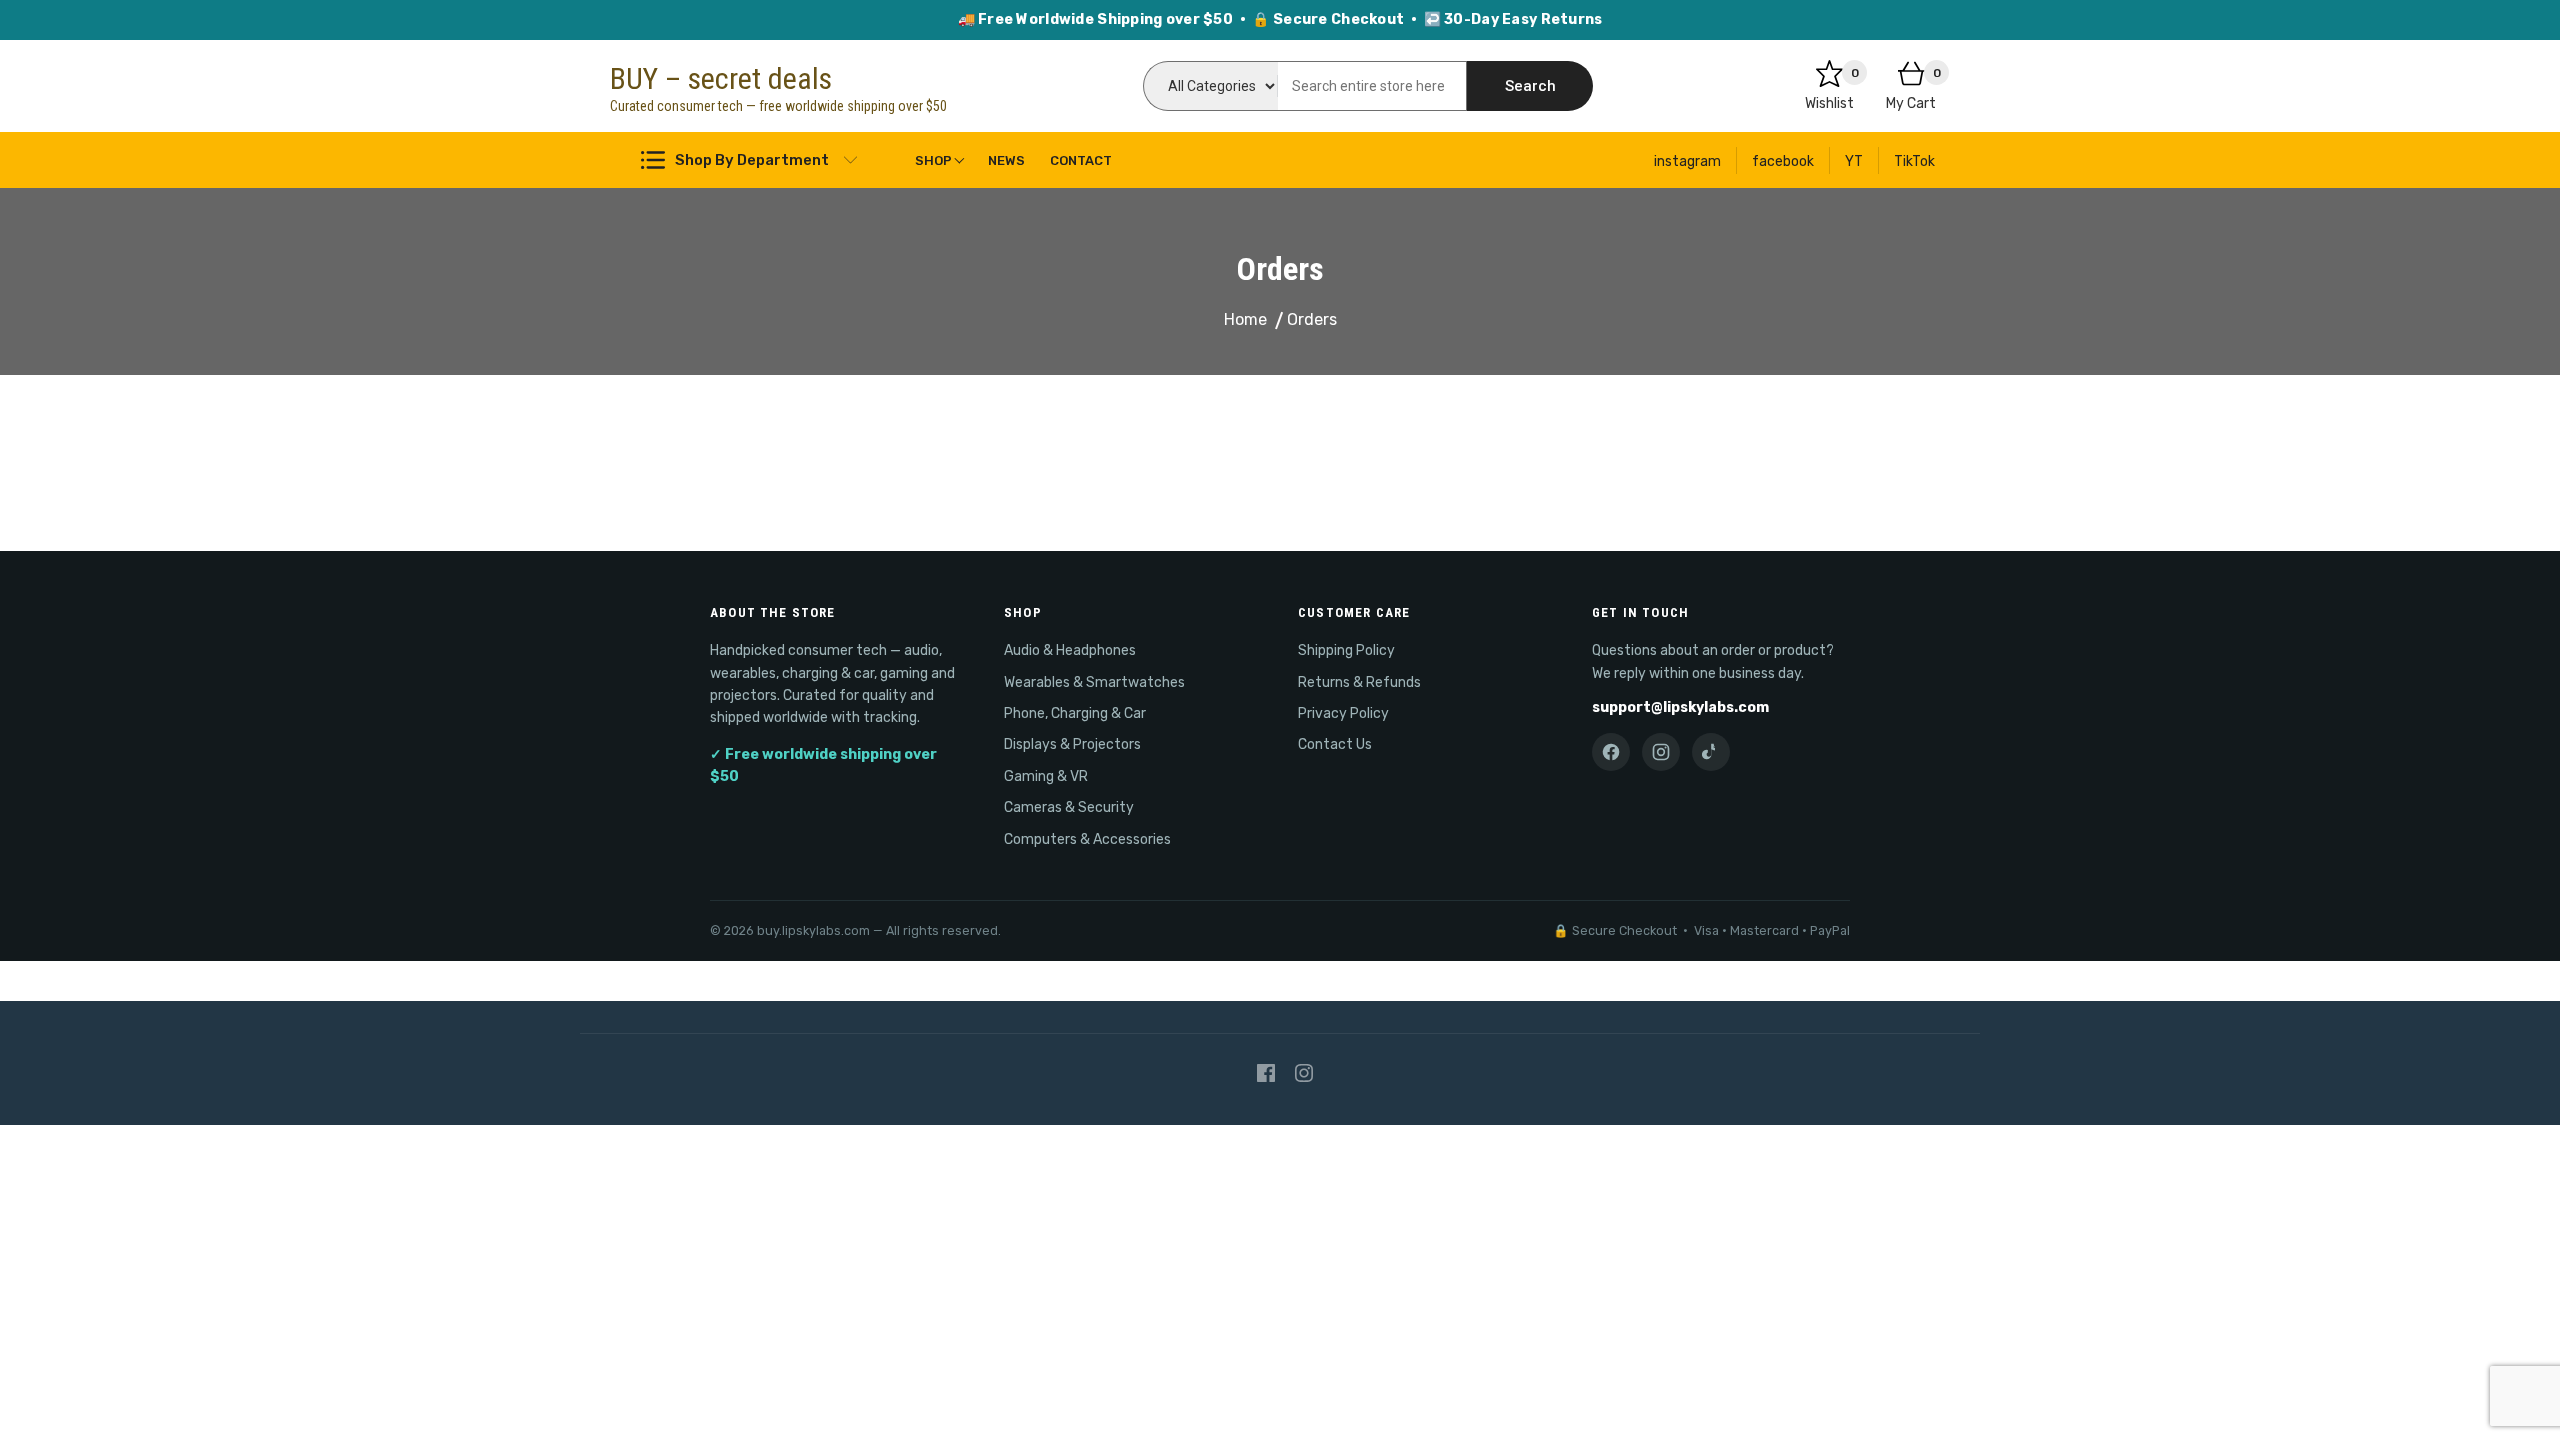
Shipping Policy (1346, 650)
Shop (933, 160)
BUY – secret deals (721, 78)
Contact (1081, 160)
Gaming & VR (1046, 776)
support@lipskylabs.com (1680, 707)
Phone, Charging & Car (1075, 713)
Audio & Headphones (1070, 650)
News (1006, 160)
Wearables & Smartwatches (1094, 682)
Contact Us (1335, 744)
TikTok (1914, 161)
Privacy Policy (1343, 713)
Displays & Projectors (1072, 744)
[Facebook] (1611, 752)
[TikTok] (1711, 752)
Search (1530, 86)
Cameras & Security (1069, 807)
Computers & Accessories (1087, 839)
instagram (1687, 161)
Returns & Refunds (1359, 682)
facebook (1783, 161)
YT (1854, 161)
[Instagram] (1661, 752)
